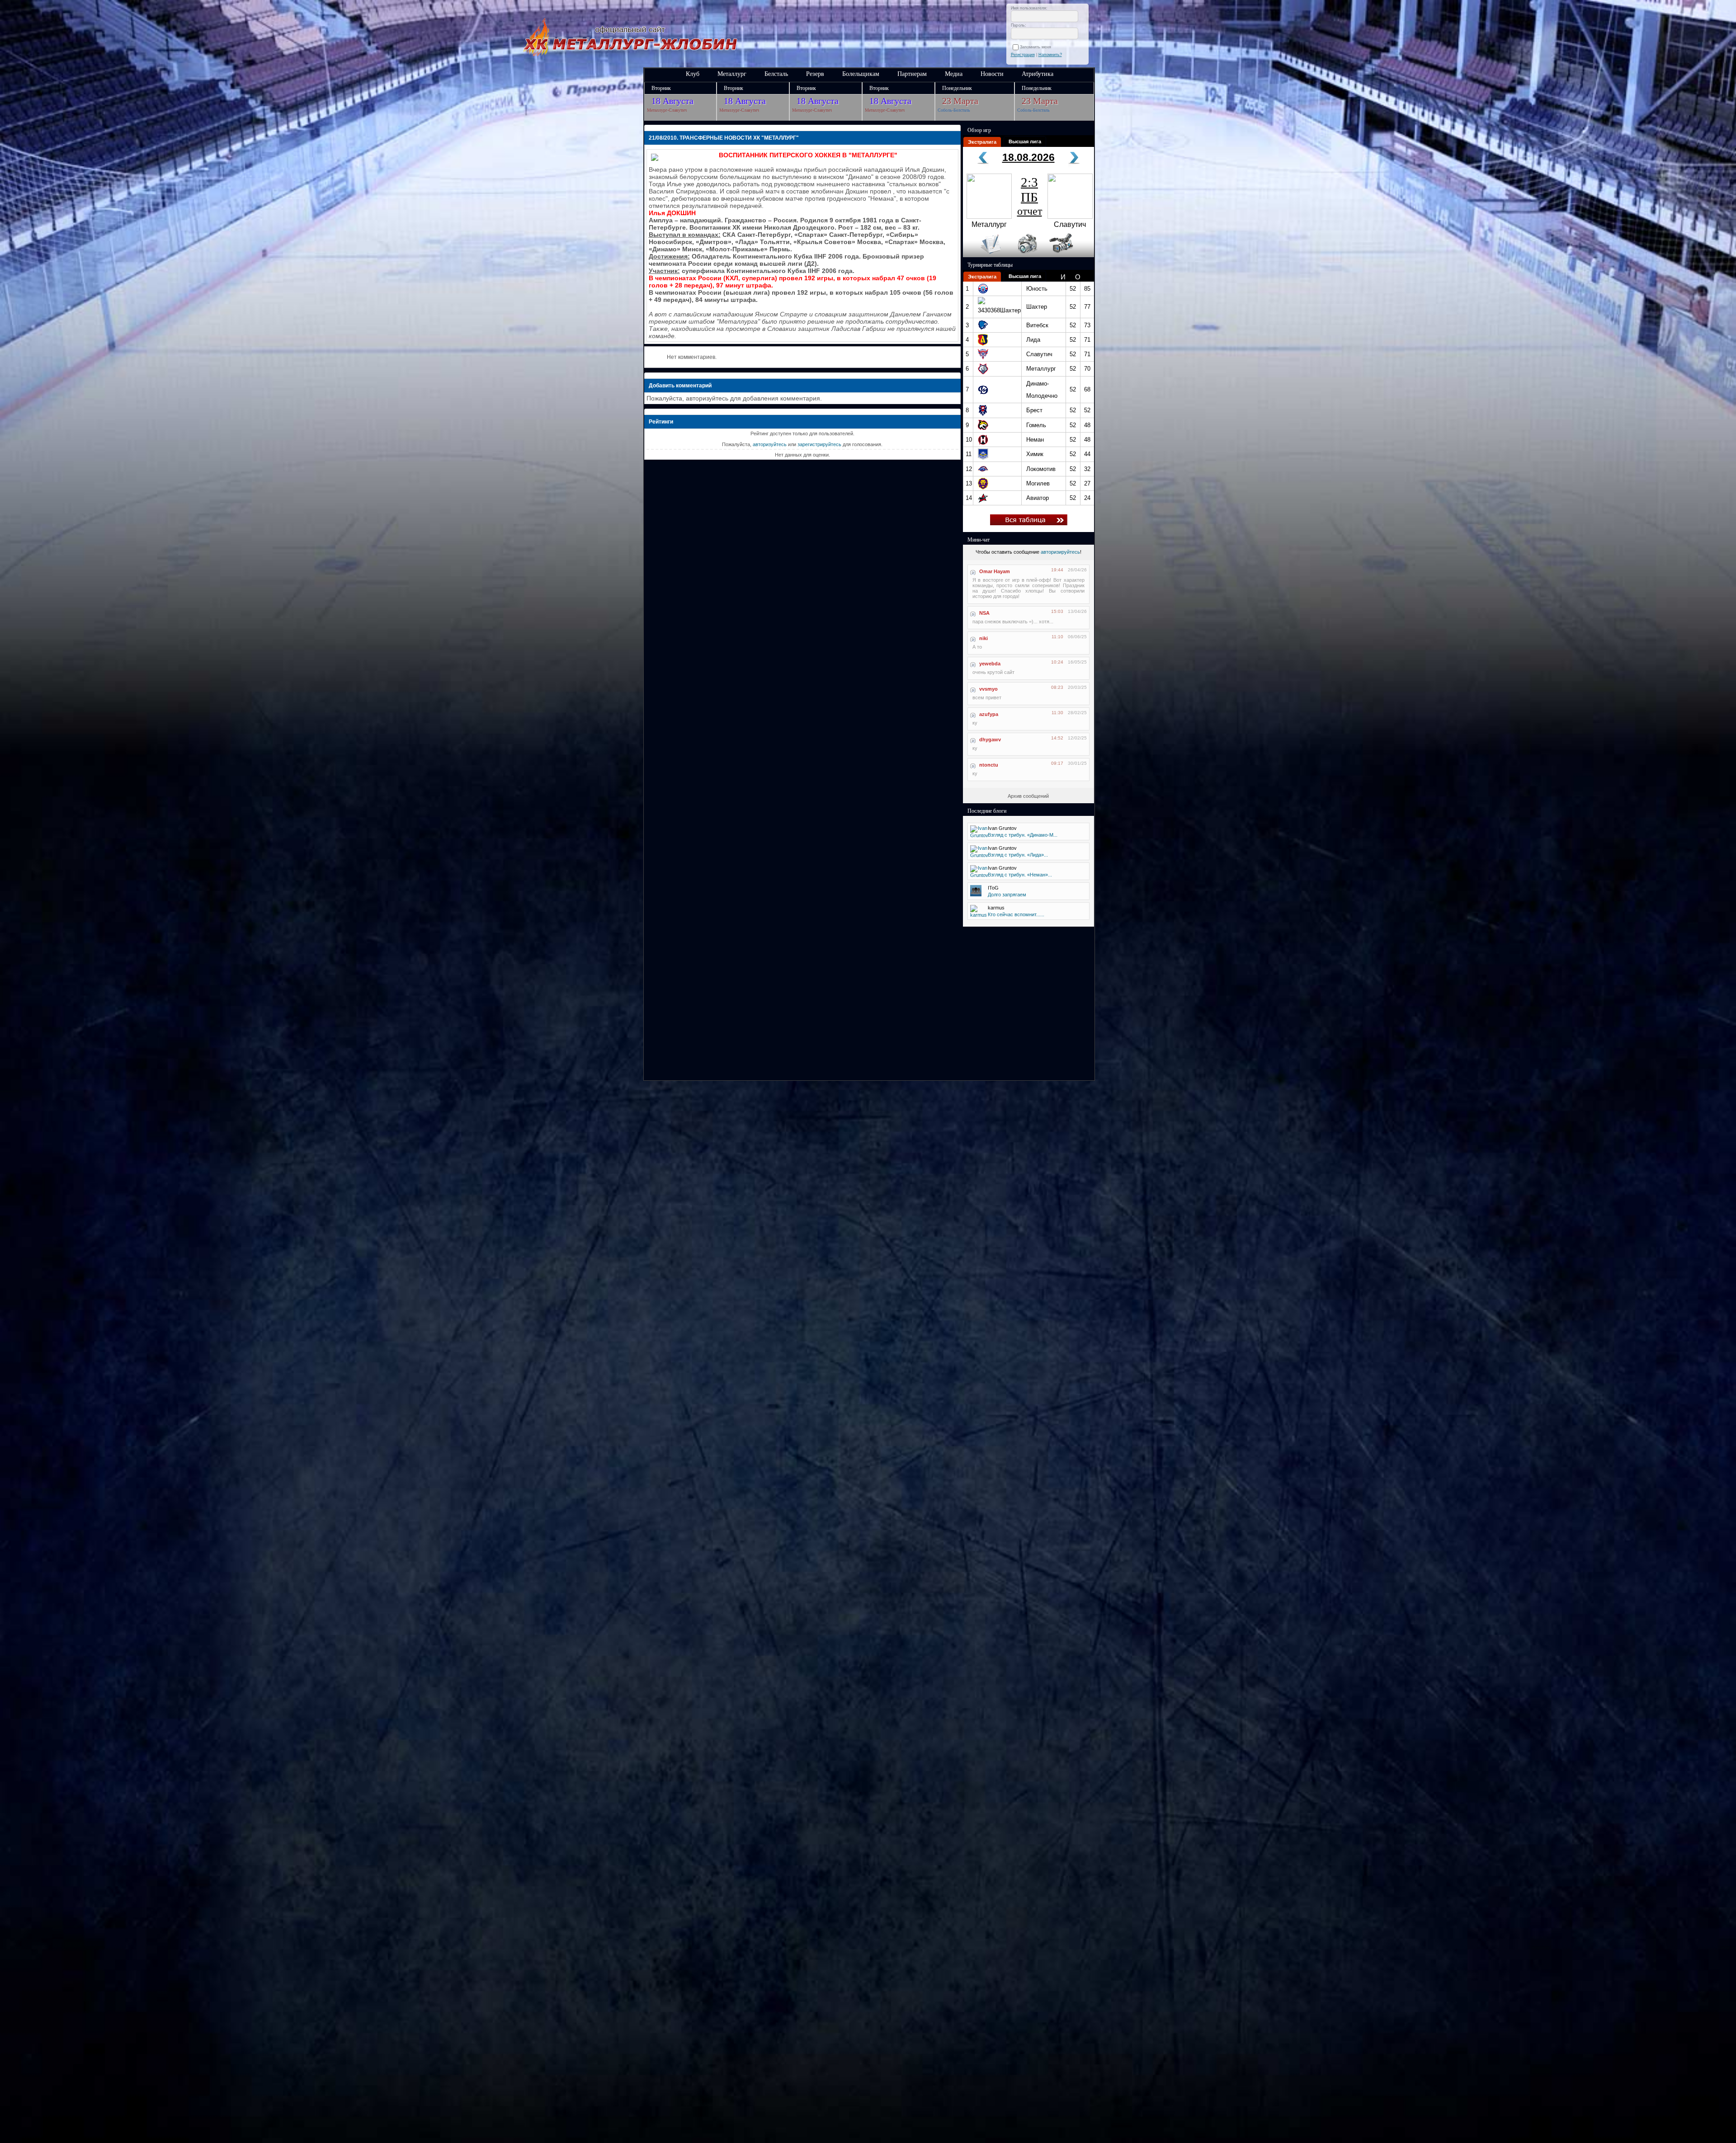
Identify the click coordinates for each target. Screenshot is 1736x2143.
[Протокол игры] (985, 255)
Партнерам (912, 74)
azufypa (989, 714)
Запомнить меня (1037, 47)
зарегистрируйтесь (819, 444)
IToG (993, 888)
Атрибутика (1038, 74)
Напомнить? (1050, 55)
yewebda (990, 664)
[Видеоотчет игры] (1069, 255)
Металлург (732, 74)
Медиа (954, 74)
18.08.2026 (1028, 157)
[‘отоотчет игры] (1026, 255)
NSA (984, 613)
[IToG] (976, 895)
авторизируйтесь (1060, 552)
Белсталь (776, 74)
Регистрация (1023, 55)
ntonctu (989, 765)
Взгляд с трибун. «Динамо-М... (1023, 835)
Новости (992, 74)
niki (984, 638)
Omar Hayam (995, 571)
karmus (996, 908)
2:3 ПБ (1030, 196)
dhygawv (990, 739)
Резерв (815, 74)
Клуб (693, 74)
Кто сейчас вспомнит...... (1016, 914)
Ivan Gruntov (1002, 828)
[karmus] (979, 915)
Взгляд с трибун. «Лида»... (1018, 855)
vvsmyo (988, 689)
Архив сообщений (1028, 796)
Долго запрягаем (1007, 895)
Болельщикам (861, 74)
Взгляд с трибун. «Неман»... (1020, 875)
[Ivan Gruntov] (979, 835)
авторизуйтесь (770, 444)
